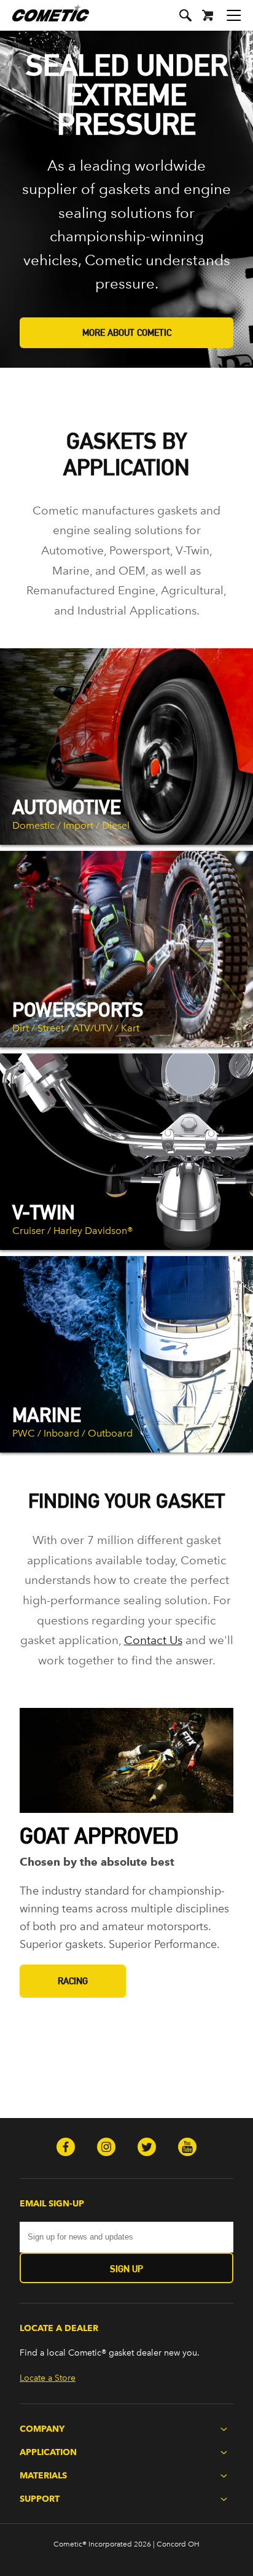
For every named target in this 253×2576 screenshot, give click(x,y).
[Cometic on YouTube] (187, 2148)
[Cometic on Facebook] (66, 2148)
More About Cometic (127, 332)
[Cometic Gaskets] (45, 21)
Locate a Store (48, 2378)
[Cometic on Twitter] (147, 2148)
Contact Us (153, 1640)
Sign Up (126, 2269)
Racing (73, 1981)
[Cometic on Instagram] (106, 2148)
